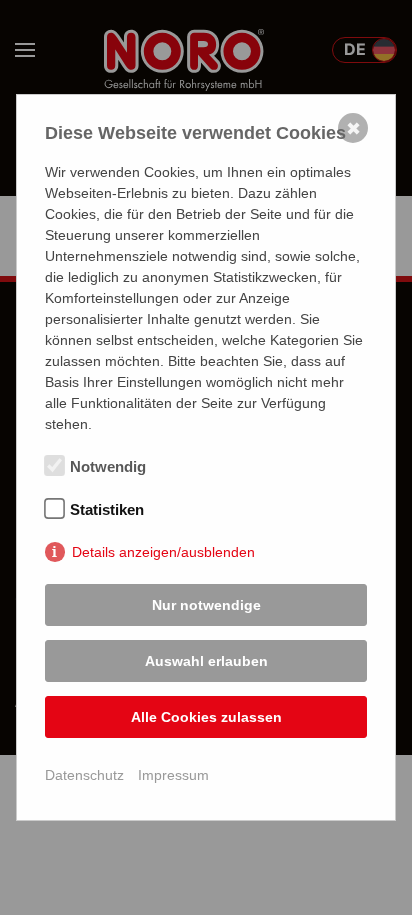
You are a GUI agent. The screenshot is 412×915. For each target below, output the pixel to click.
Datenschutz (84, 775)
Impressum (173, 775)
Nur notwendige (206, 605)
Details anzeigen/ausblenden (163, 552)
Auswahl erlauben (206, 661)
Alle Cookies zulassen (206, 717)
